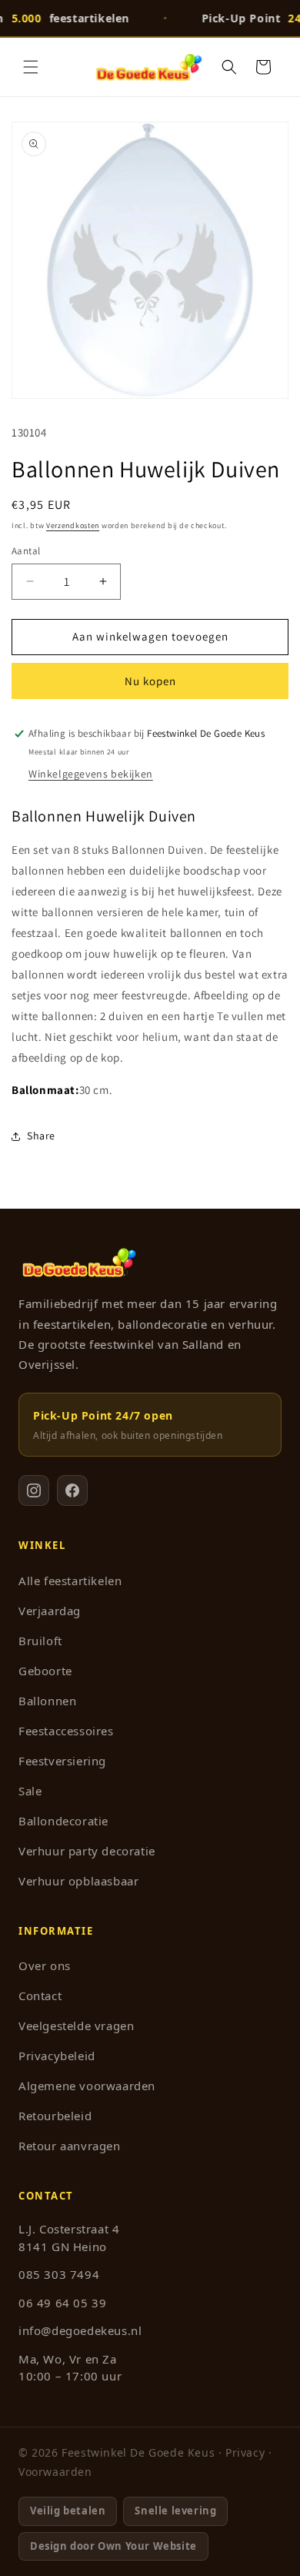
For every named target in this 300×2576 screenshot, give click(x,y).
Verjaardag (50, 1611)
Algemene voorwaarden (87, 2086)
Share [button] (41, 1136)
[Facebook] (72, 1490)
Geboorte (45, 1671)
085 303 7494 (59, 2274)
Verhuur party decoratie (87, 1851)
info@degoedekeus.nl (80, 2330)
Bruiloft (40, 1641)
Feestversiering (62, 1761)
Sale (30, 1791)
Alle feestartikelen (70, 1581)
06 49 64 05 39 (62, 2303)
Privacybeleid (57, 2056)
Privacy (245, 2452)
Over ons (45, 1965)
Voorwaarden (55, 2472)
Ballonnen (47, 1701)
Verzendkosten (73, 525)
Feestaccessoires (66, 1731)
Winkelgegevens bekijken (91, 774)
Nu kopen (150, 681)
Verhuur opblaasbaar (78, 1881)
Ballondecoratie (63, 1821)
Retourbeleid (55, 2116)
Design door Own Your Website (113, 2546)
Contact (40, 1996)
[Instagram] (34, 1490)
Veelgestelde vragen (76, 2026)
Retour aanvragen (70, 2146)
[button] (31, 67)
